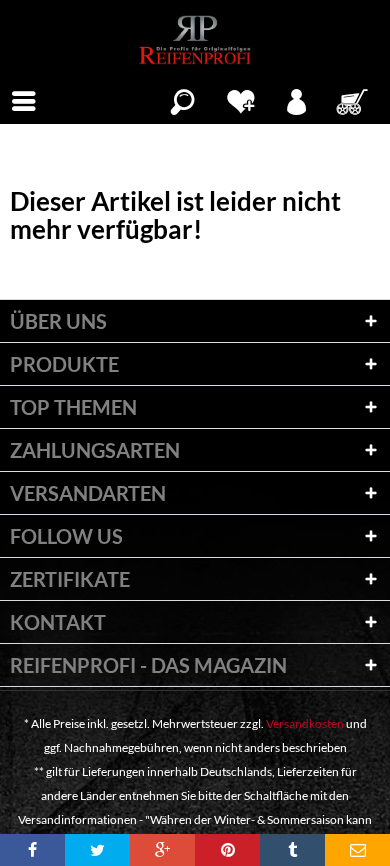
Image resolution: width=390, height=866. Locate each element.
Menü (24, 99)
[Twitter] (97, 850)
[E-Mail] (357, 850)
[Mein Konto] (297, 99)
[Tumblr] (292, 850)
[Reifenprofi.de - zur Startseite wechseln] (194, 40)
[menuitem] (24, 99)
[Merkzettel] (240, 99)
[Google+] (162, 850)
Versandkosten (305, 723)
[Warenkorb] (354, 99)
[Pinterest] (227, 850)
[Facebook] (32, 850)
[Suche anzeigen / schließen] (182, 99)
